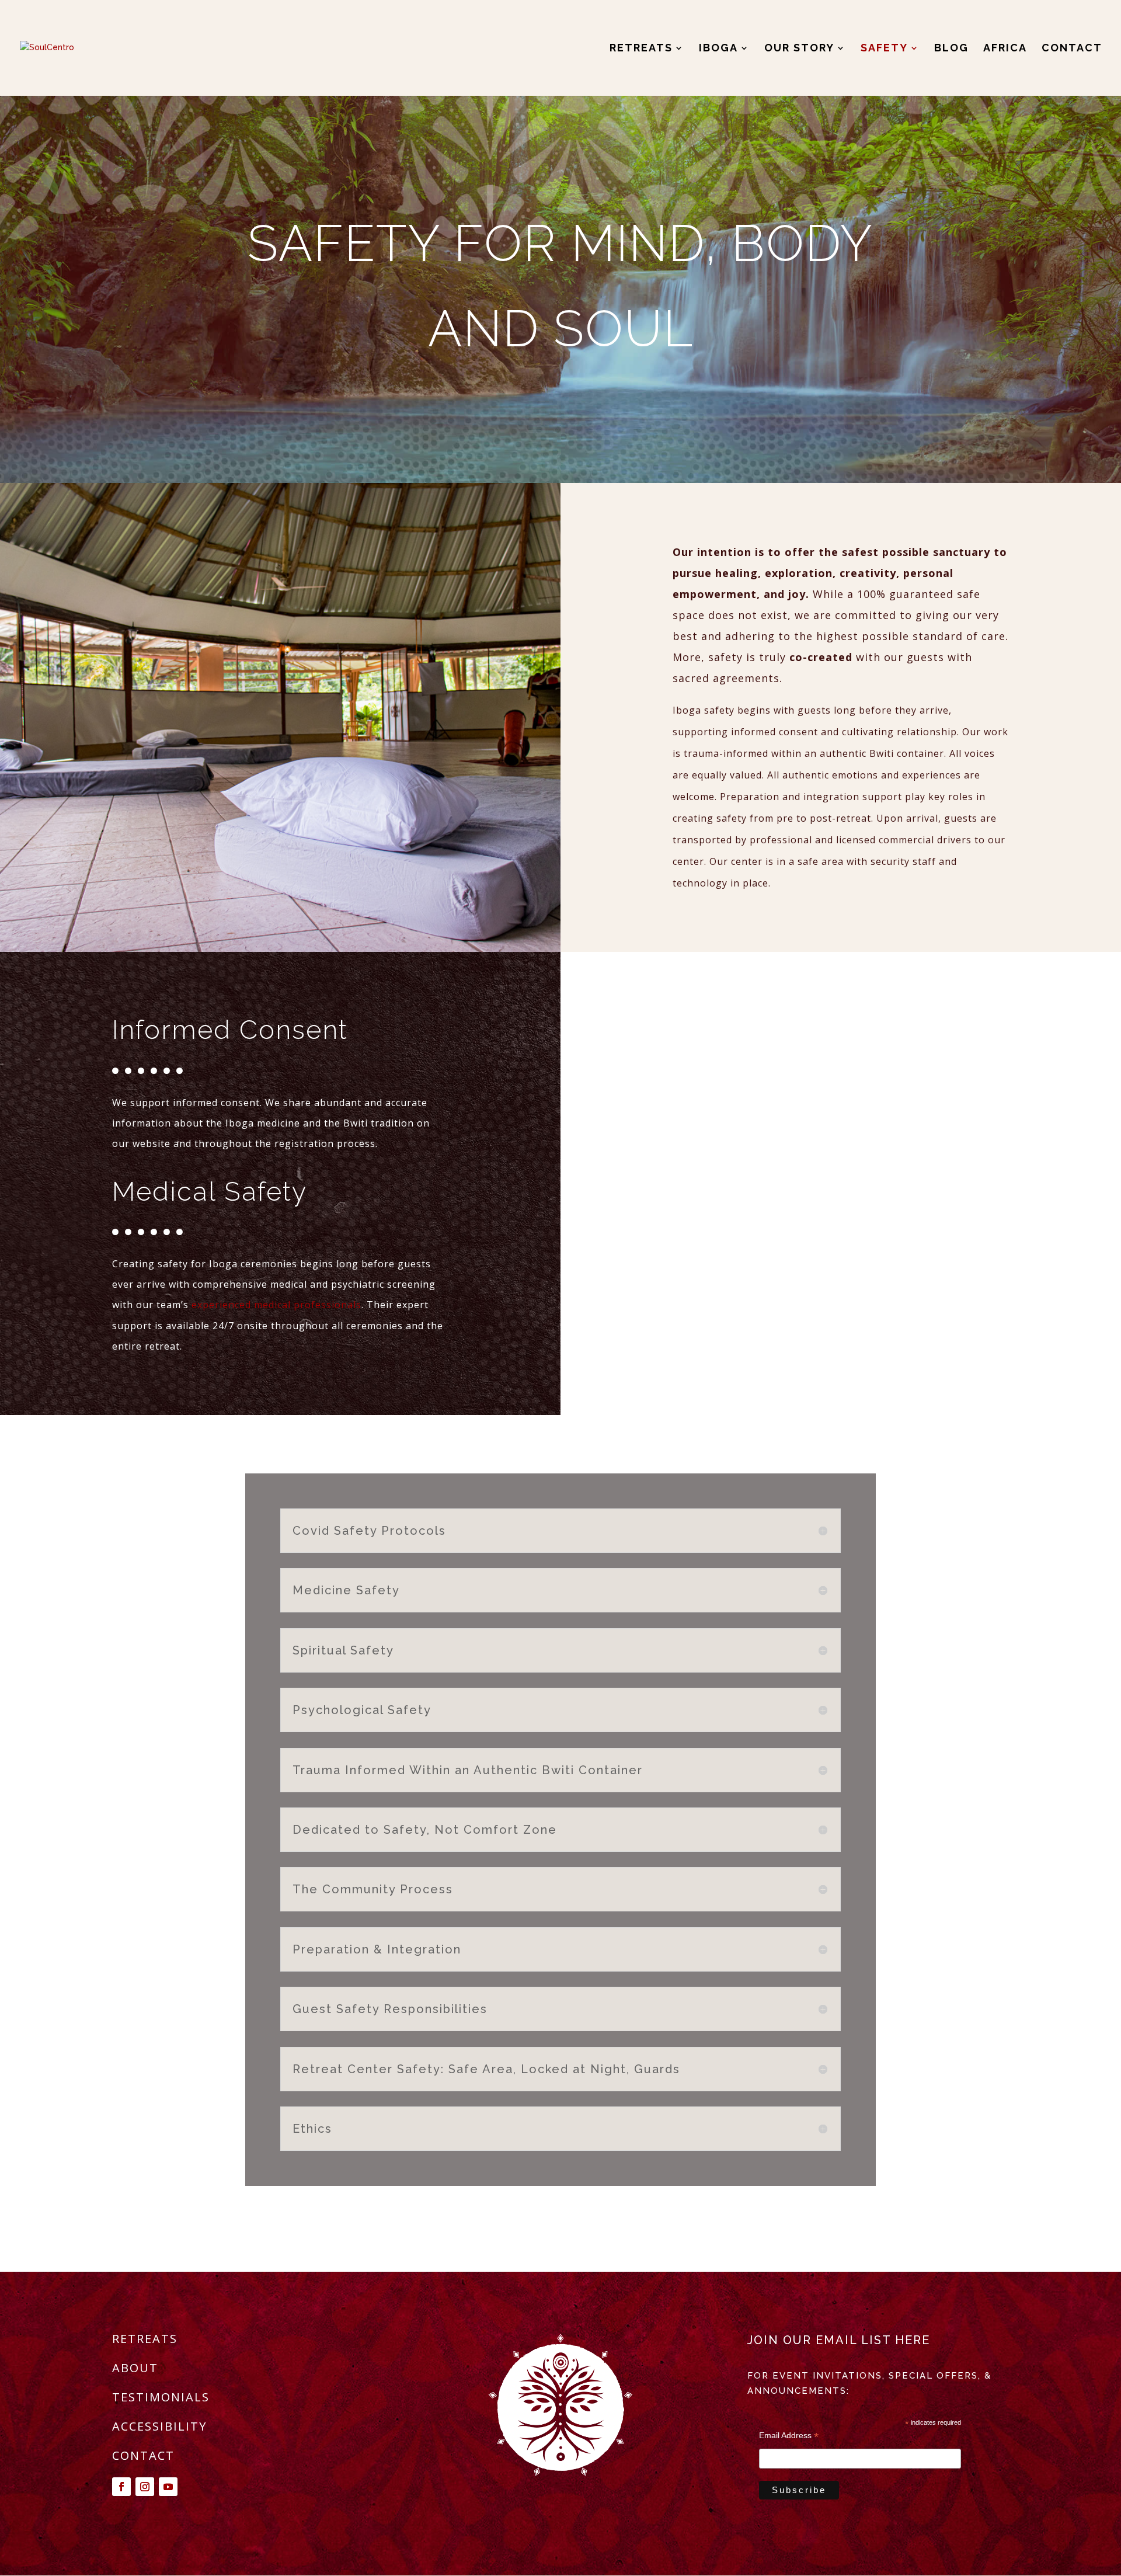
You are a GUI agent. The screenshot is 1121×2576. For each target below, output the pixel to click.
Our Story (799, 49)
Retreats (641, 49)
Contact (1072, 49)
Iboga (718, 49)
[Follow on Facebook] (121, 2487)
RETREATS (145, 2339)
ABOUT (135, 2368)
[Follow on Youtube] (168, 2487)
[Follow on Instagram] (145, 2487)
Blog (951, 49)
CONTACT (143, 2455)
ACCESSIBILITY (159, 2426)
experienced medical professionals (276, 1305)
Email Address (789, 2436)
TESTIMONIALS (161, 2397)
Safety (884, 49)
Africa (1005, 49)
